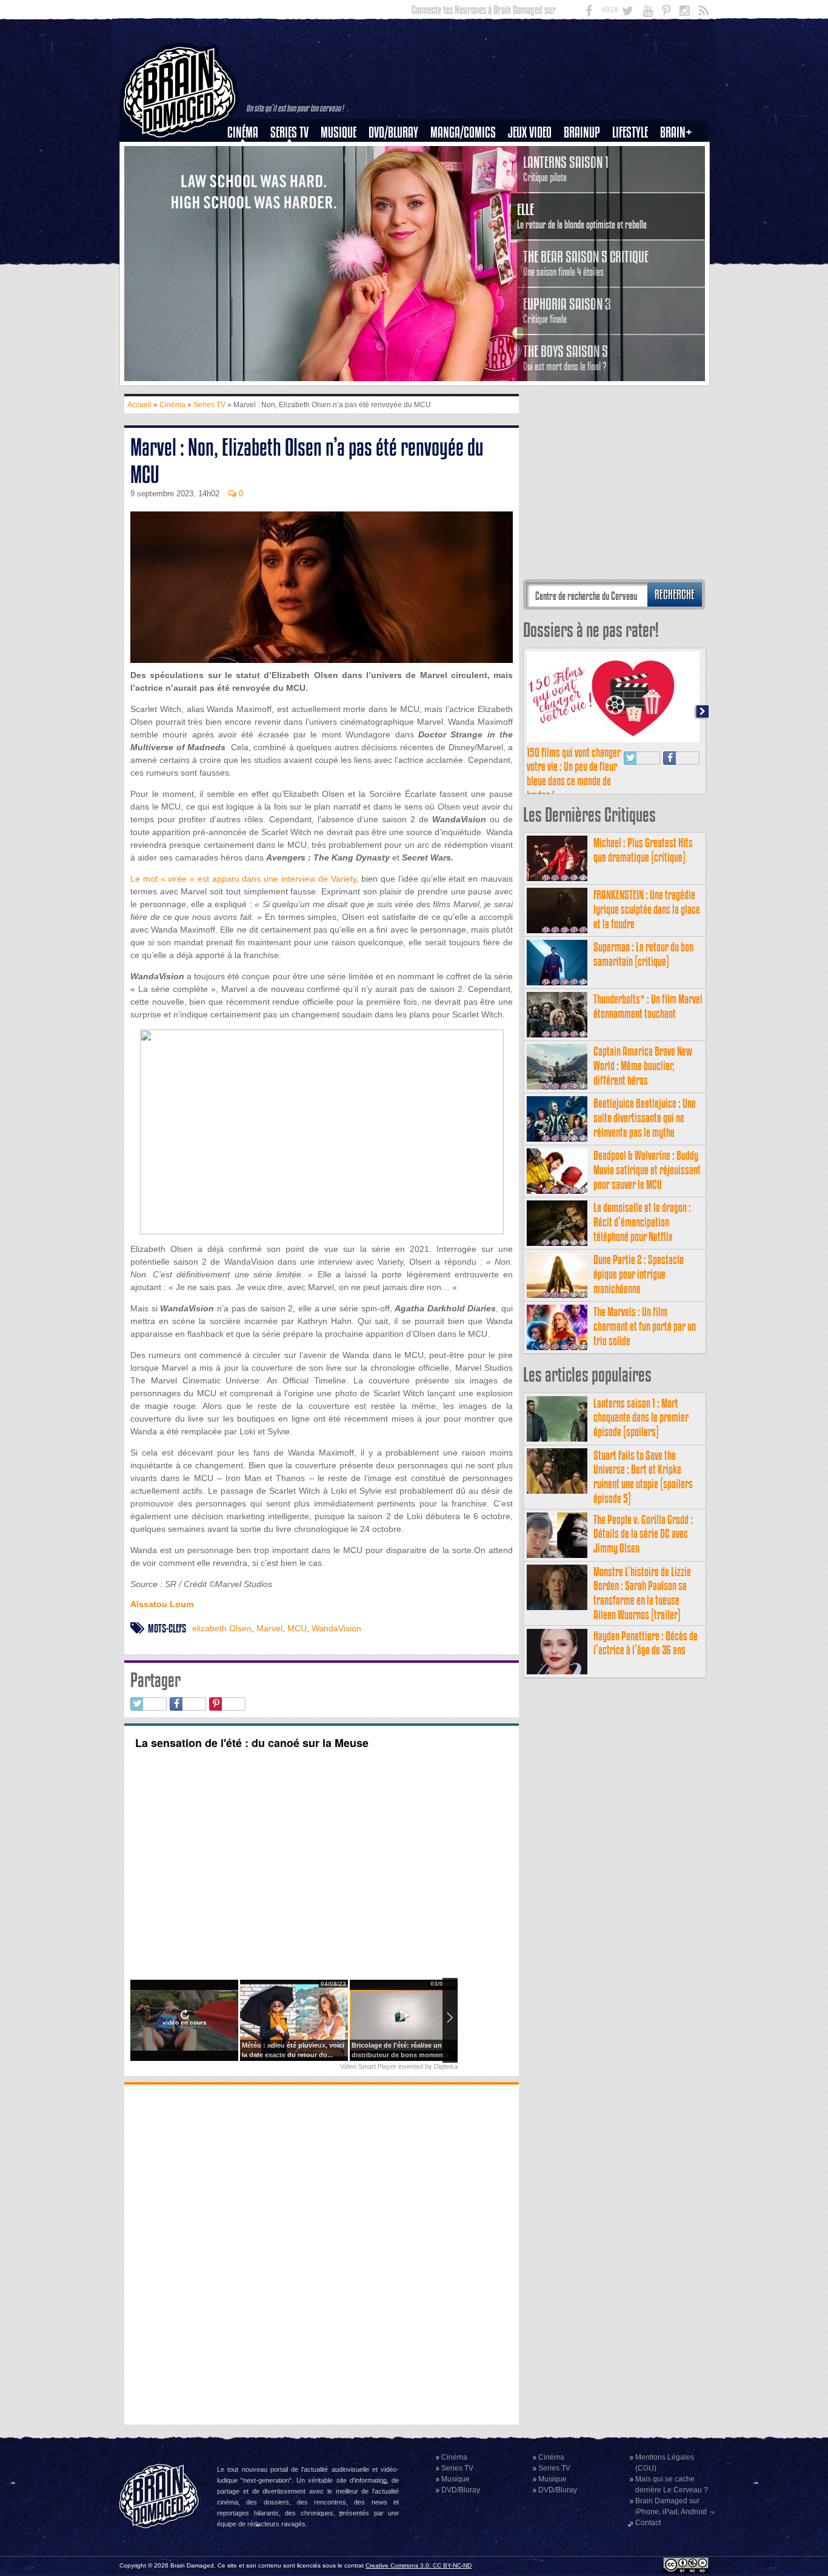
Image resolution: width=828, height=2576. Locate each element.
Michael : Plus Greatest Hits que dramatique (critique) (643, 850)
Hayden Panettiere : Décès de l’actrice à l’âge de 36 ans (646, 1643)
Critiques (248, 153)
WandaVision (336, 1628)
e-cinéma (248, 195)
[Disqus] (322, 2253)
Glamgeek (634, 174)
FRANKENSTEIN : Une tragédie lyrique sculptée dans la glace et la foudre (647, 909)
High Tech (634, 195)
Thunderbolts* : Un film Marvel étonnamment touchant (648, 1006)
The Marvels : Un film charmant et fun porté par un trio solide (645, 1326)
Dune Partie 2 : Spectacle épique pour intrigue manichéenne (639, 1274)
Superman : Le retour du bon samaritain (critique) (643, 954)
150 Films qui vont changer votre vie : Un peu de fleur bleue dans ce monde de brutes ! (574, 774)
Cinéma (243, 132)
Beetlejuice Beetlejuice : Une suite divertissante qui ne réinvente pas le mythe (645, 1118)
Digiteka (446, 2066)
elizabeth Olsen (222, 1628)
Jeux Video (530, 132)
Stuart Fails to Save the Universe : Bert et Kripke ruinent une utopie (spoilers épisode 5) (643, 1477)
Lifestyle (630, 132)
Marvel (269, 1628)
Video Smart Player (368, 2066)
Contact (648, 2523)
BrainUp (582, 132)
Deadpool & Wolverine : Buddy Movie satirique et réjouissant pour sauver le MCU (647, 1170)
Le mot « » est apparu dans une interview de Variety (243, 879)
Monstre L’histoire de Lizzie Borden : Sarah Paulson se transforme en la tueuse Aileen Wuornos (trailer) (642, 1593)
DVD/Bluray (393, 132)
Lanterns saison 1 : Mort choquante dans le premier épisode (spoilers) (641, 1418)
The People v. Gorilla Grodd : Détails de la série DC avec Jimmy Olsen (643, 1534)
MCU (297, 1628)
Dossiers (247, 174)
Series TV (289, 132)
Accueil (139, 405)
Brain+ (676, 132)
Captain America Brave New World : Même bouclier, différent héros (643, 1066)
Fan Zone (680, 153)
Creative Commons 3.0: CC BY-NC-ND (419, 2565)
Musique (339, 132)
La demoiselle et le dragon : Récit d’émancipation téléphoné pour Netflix (642, 1222)
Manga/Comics (463, 132)
